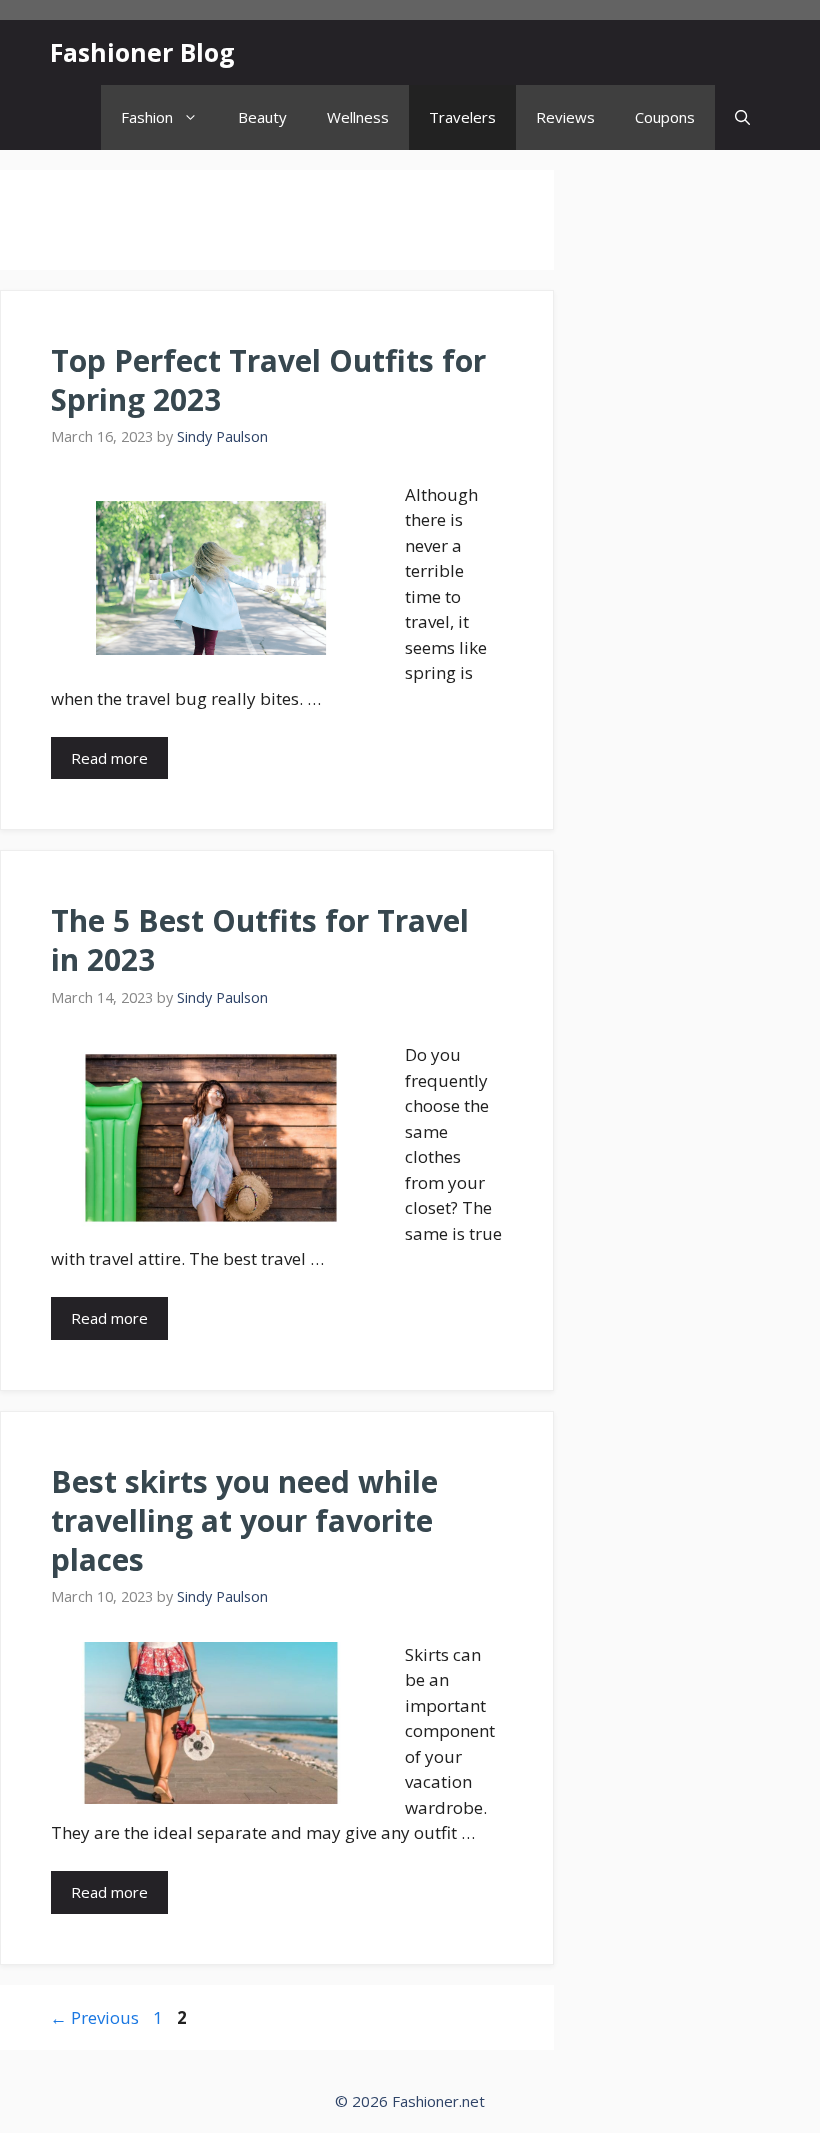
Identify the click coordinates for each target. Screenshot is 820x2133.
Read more (109, 758)
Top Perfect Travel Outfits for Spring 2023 (268, 380)
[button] (742, 117)
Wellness (358, 117)
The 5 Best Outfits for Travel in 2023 (260, 940)
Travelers (462, 117)
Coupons (665, 117)
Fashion (147, 117)
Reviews (565, 117)
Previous (94, 2017)
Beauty (262, 117)
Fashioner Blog (142, 52)
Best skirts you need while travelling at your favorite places (244, 1520)
